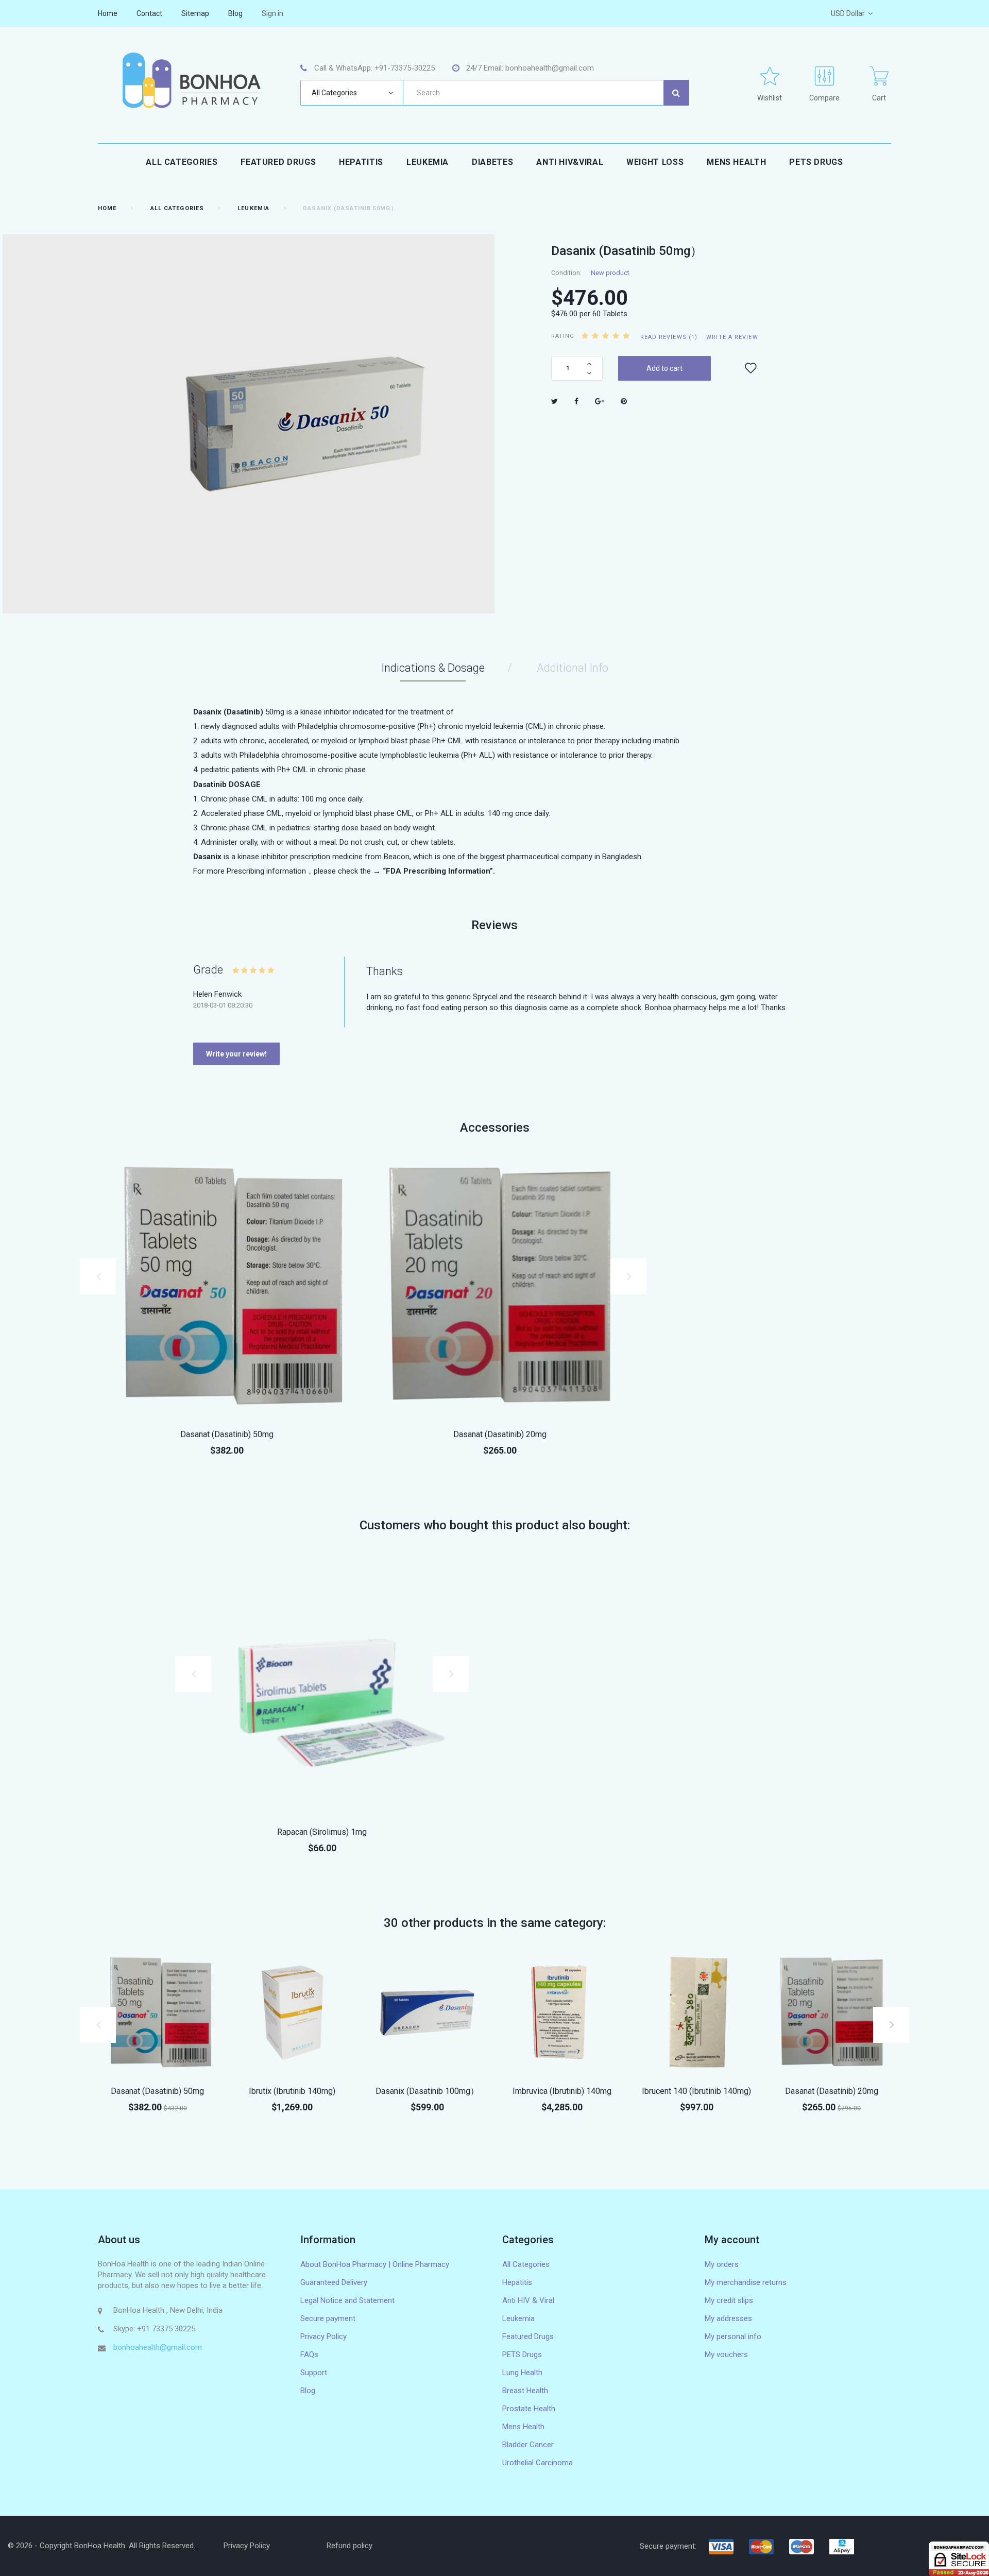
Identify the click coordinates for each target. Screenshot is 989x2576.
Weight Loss (655, 162)
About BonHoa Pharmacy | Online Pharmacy (375, 2264)
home (108, 13)
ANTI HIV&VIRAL (570, 162)
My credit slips (729, 2300)
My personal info (733, 2336)
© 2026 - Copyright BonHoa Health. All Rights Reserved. (101, 2546)
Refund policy (349, 2546)
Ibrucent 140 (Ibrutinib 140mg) (696, 2091)
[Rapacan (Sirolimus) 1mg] (322, 1684)
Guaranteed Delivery (334, 2282)
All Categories (182, 162)
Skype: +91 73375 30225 (154, 2329)
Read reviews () (669, 337)
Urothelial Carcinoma (538, 2463)
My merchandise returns (746, 2282)
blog (235, 13)
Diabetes (492, 162)
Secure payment (328, 2318)
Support (314, 2373)
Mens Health (523, 2427)
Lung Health (522, 2373)
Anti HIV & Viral (528, 2300)
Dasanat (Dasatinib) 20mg (500, 1434)
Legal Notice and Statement (347, 2300)
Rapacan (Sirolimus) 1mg (322, 1832)
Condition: (566, 273)
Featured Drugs (278, 162)
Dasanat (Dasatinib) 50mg (227, 1434)
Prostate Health (529, 2409)
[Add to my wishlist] (751, 368)
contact (149, 13)
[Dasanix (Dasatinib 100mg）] (427, 2013)
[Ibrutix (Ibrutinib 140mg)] (293, 2013)
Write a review (732, 337)
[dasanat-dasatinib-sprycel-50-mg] (227, 1287)
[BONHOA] (191, 80)
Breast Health (525, 2391)
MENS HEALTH (736, 162)
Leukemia (428, 162)
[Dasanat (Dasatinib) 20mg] (831, 2013)
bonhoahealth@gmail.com (158, 2347)
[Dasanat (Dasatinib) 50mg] (158, 2013)
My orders (722, 2264)
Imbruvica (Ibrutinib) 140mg (562, 2091)
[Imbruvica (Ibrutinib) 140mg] (562, 2013)
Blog (308, 2391)
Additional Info (573, 668)
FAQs (309, 2355)
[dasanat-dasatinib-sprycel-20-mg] (500, 1287)
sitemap (195, 13)
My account (732, 2240)
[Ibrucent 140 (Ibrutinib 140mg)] (697, 2013)
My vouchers (726, 2355)
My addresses (728, 2318)
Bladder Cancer (528, 2445)
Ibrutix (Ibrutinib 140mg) (292, 2091)
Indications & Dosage (433, 668)
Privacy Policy (323, 2336)
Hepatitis (361, 162)
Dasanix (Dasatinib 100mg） (427, 2091)
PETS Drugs (816, 162)
